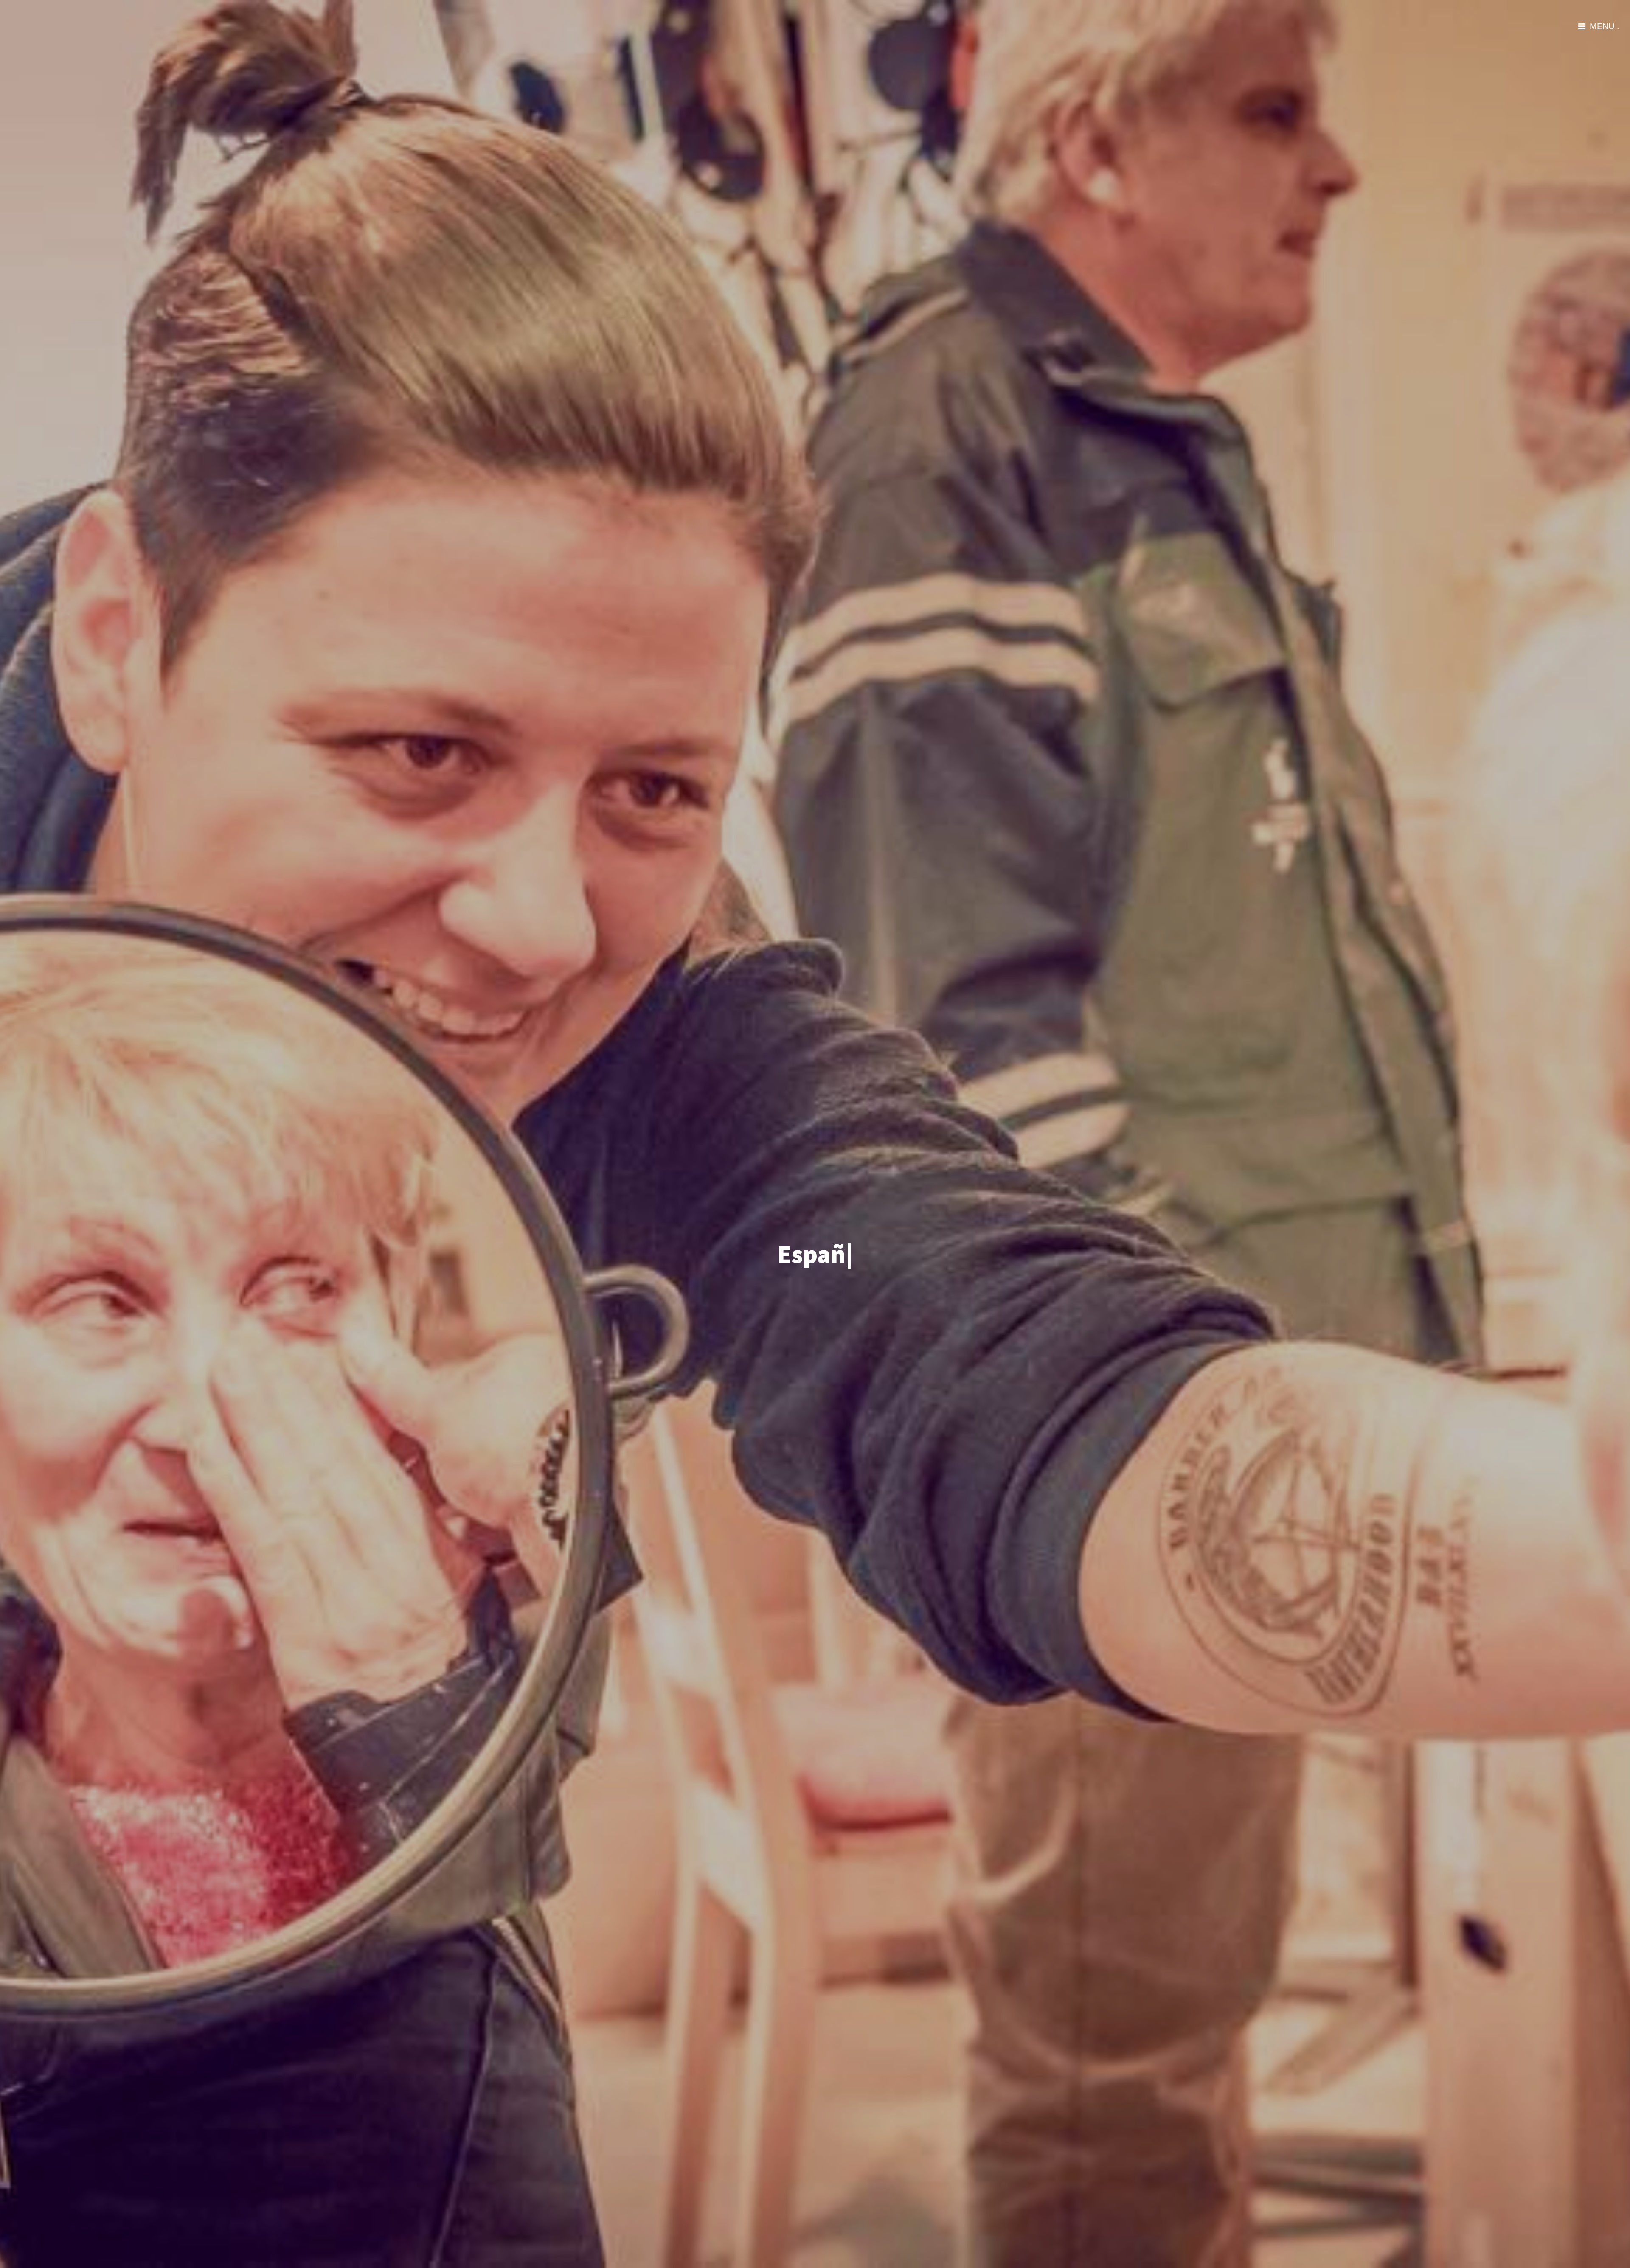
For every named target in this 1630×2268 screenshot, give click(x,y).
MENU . (1605, 26)
